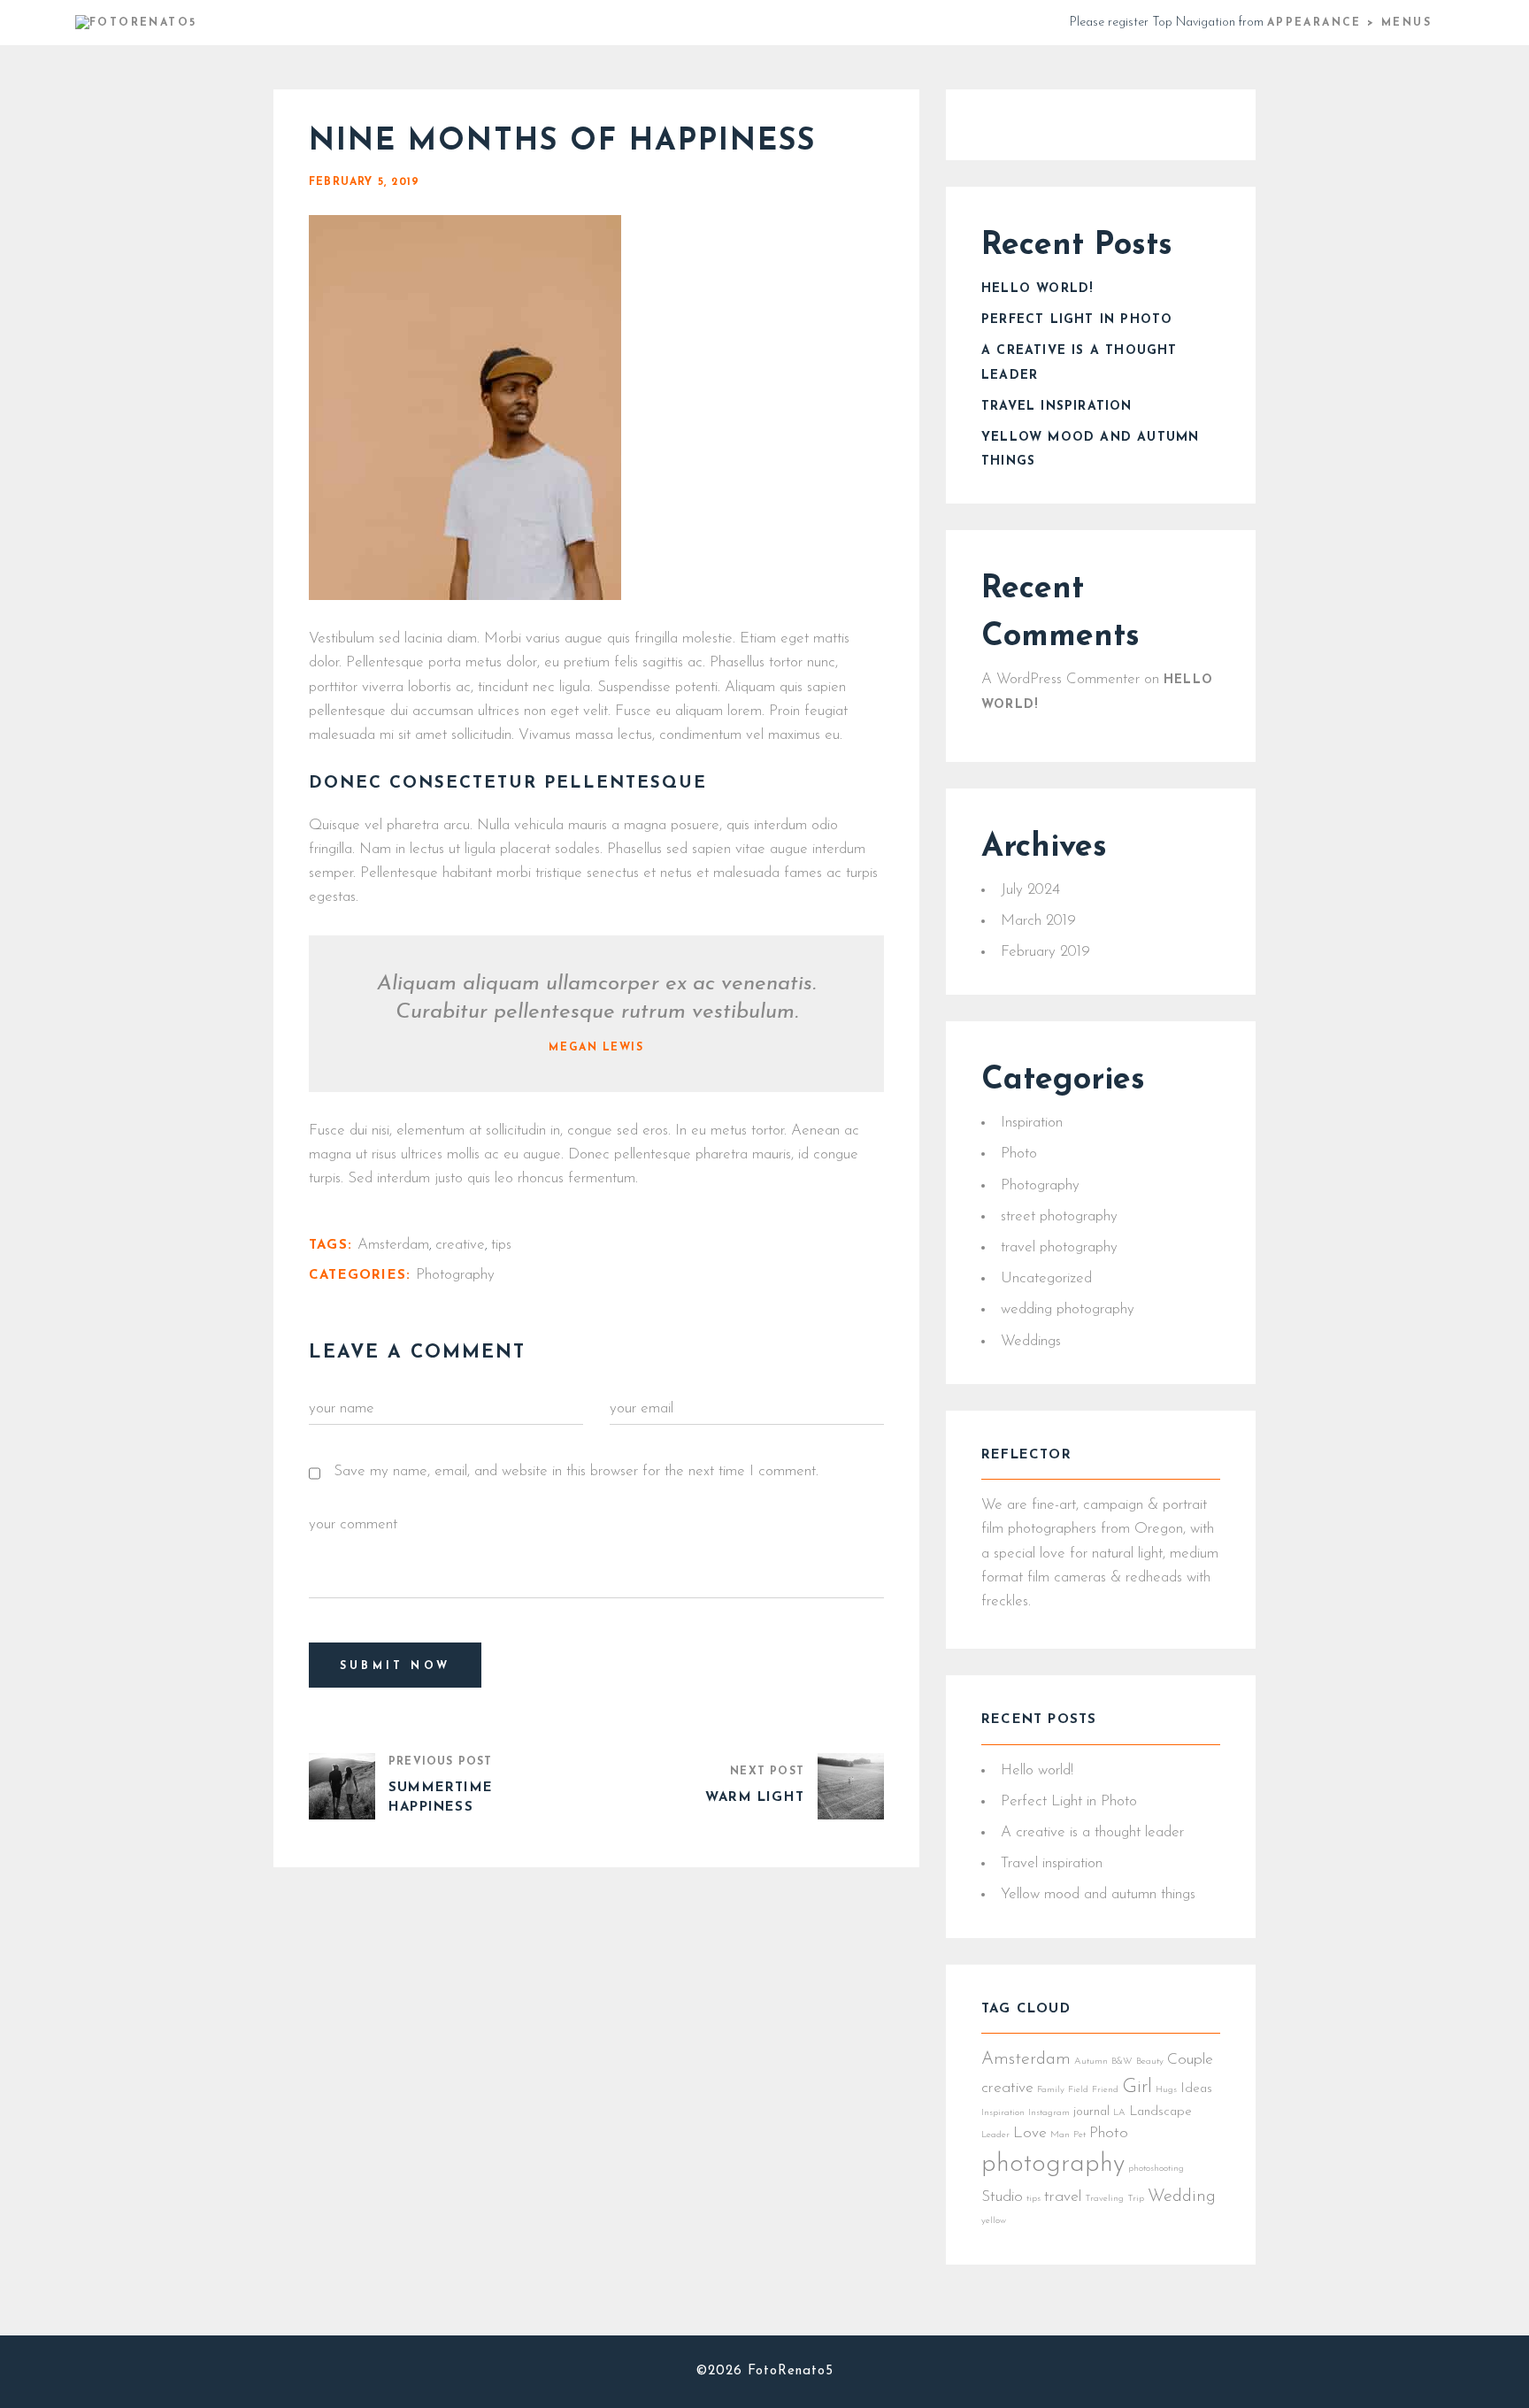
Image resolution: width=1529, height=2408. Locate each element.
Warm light (755, 1798)
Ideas (1196, 2089)
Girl (1137, 2087)
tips (501, 1245)
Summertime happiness (441, 1798)
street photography (1059, 1216)
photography (1053, 2164)
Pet (1080, 2135)
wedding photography (1068, 1309)
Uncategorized (1046, 1278)
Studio (1002, 2197)
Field (1078, 2090)
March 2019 (1038, 921)
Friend (1105, 2090)
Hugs (1166, 2090)
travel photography (1059, 1247)
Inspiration (1032, 1123)
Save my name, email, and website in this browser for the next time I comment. (576, 1471)
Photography (455, 1275)
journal (1091, 2112)
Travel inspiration (1057, 407)
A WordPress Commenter (1060, 679)
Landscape (1160, 2112)
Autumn (1091, 2062)
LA (1119, 2113)
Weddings (1031, 1341)
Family (1051, 2090)
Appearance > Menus (1349, 23)
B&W (1122, 2062)
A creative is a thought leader (1092, 1832)
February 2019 (1045, 952)
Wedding (1182, 2196)
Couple (1190, 2060)
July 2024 (1030, 890)
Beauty (1150, 2062)
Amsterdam (393, 1245)
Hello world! (1037, 289)
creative (460, 1245)
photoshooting (1156, 2169)
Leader (995, 2135)
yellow (994, 2221)
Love (1030, 2133)
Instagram (1049, 2113)
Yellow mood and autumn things (1098, 1894)
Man (1060, 2135)
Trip (1136, 2199)
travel (1063, 2197)
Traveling (1104, 2199)
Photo (1019, 1154)
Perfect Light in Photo (1077, 320)
